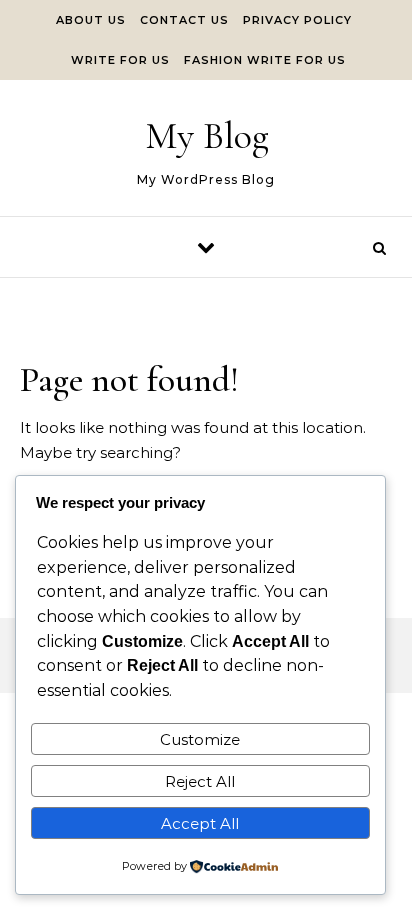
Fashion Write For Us (265, 60)
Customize (200, 739)
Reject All (200, 781)
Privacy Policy (297, 20)
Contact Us (184, 20)
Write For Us (120, 60)
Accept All (200, 823)
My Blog (207, 136)
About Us (91, 20)
